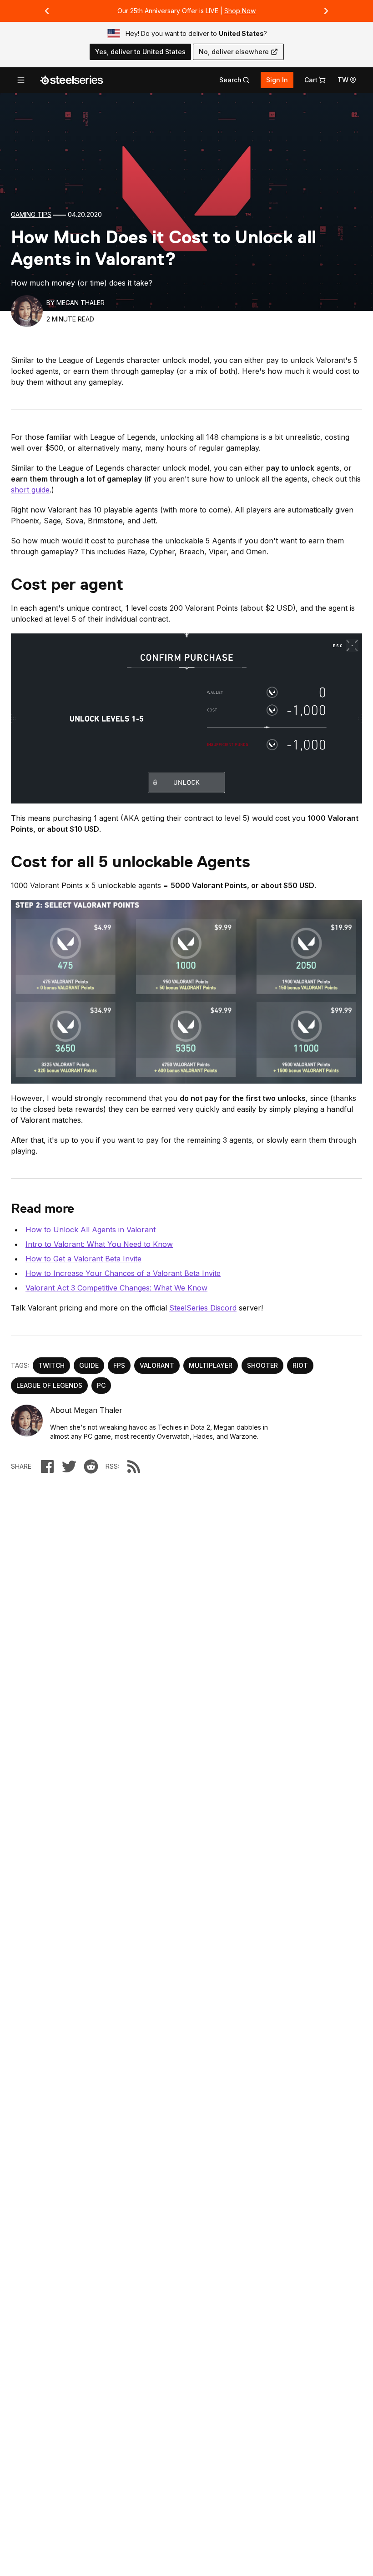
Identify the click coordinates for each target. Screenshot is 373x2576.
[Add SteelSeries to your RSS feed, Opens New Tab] (134, 1466)
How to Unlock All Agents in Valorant (91, 1230)
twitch (51, 1365)
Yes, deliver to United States (140, 52)
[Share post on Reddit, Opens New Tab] (91, 1466)
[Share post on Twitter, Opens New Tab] (69, 1466)
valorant (157, 1365)
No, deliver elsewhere (234, 52)
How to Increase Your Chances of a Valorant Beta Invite (123, 1273)
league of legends (49, 1385)
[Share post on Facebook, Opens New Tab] (47, 1466)
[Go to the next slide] (326, 11)
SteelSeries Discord (203, 1308)
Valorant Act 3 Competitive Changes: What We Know (116, 1288)
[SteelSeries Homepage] (71, 80)
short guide (30, 490)
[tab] (234, 80)
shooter (262, 1365)
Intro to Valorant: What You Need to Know (99, 1244)
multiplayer (211, 1365)
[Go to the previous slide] (47, 11)
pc (101, 1385)
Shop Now (240, 11)
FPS (119, 1365)
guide (89, 1365)
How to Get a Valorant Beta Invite (83, 1259)
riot (300, 1365)
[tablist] (234, 80)
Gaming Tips (31, 214)
